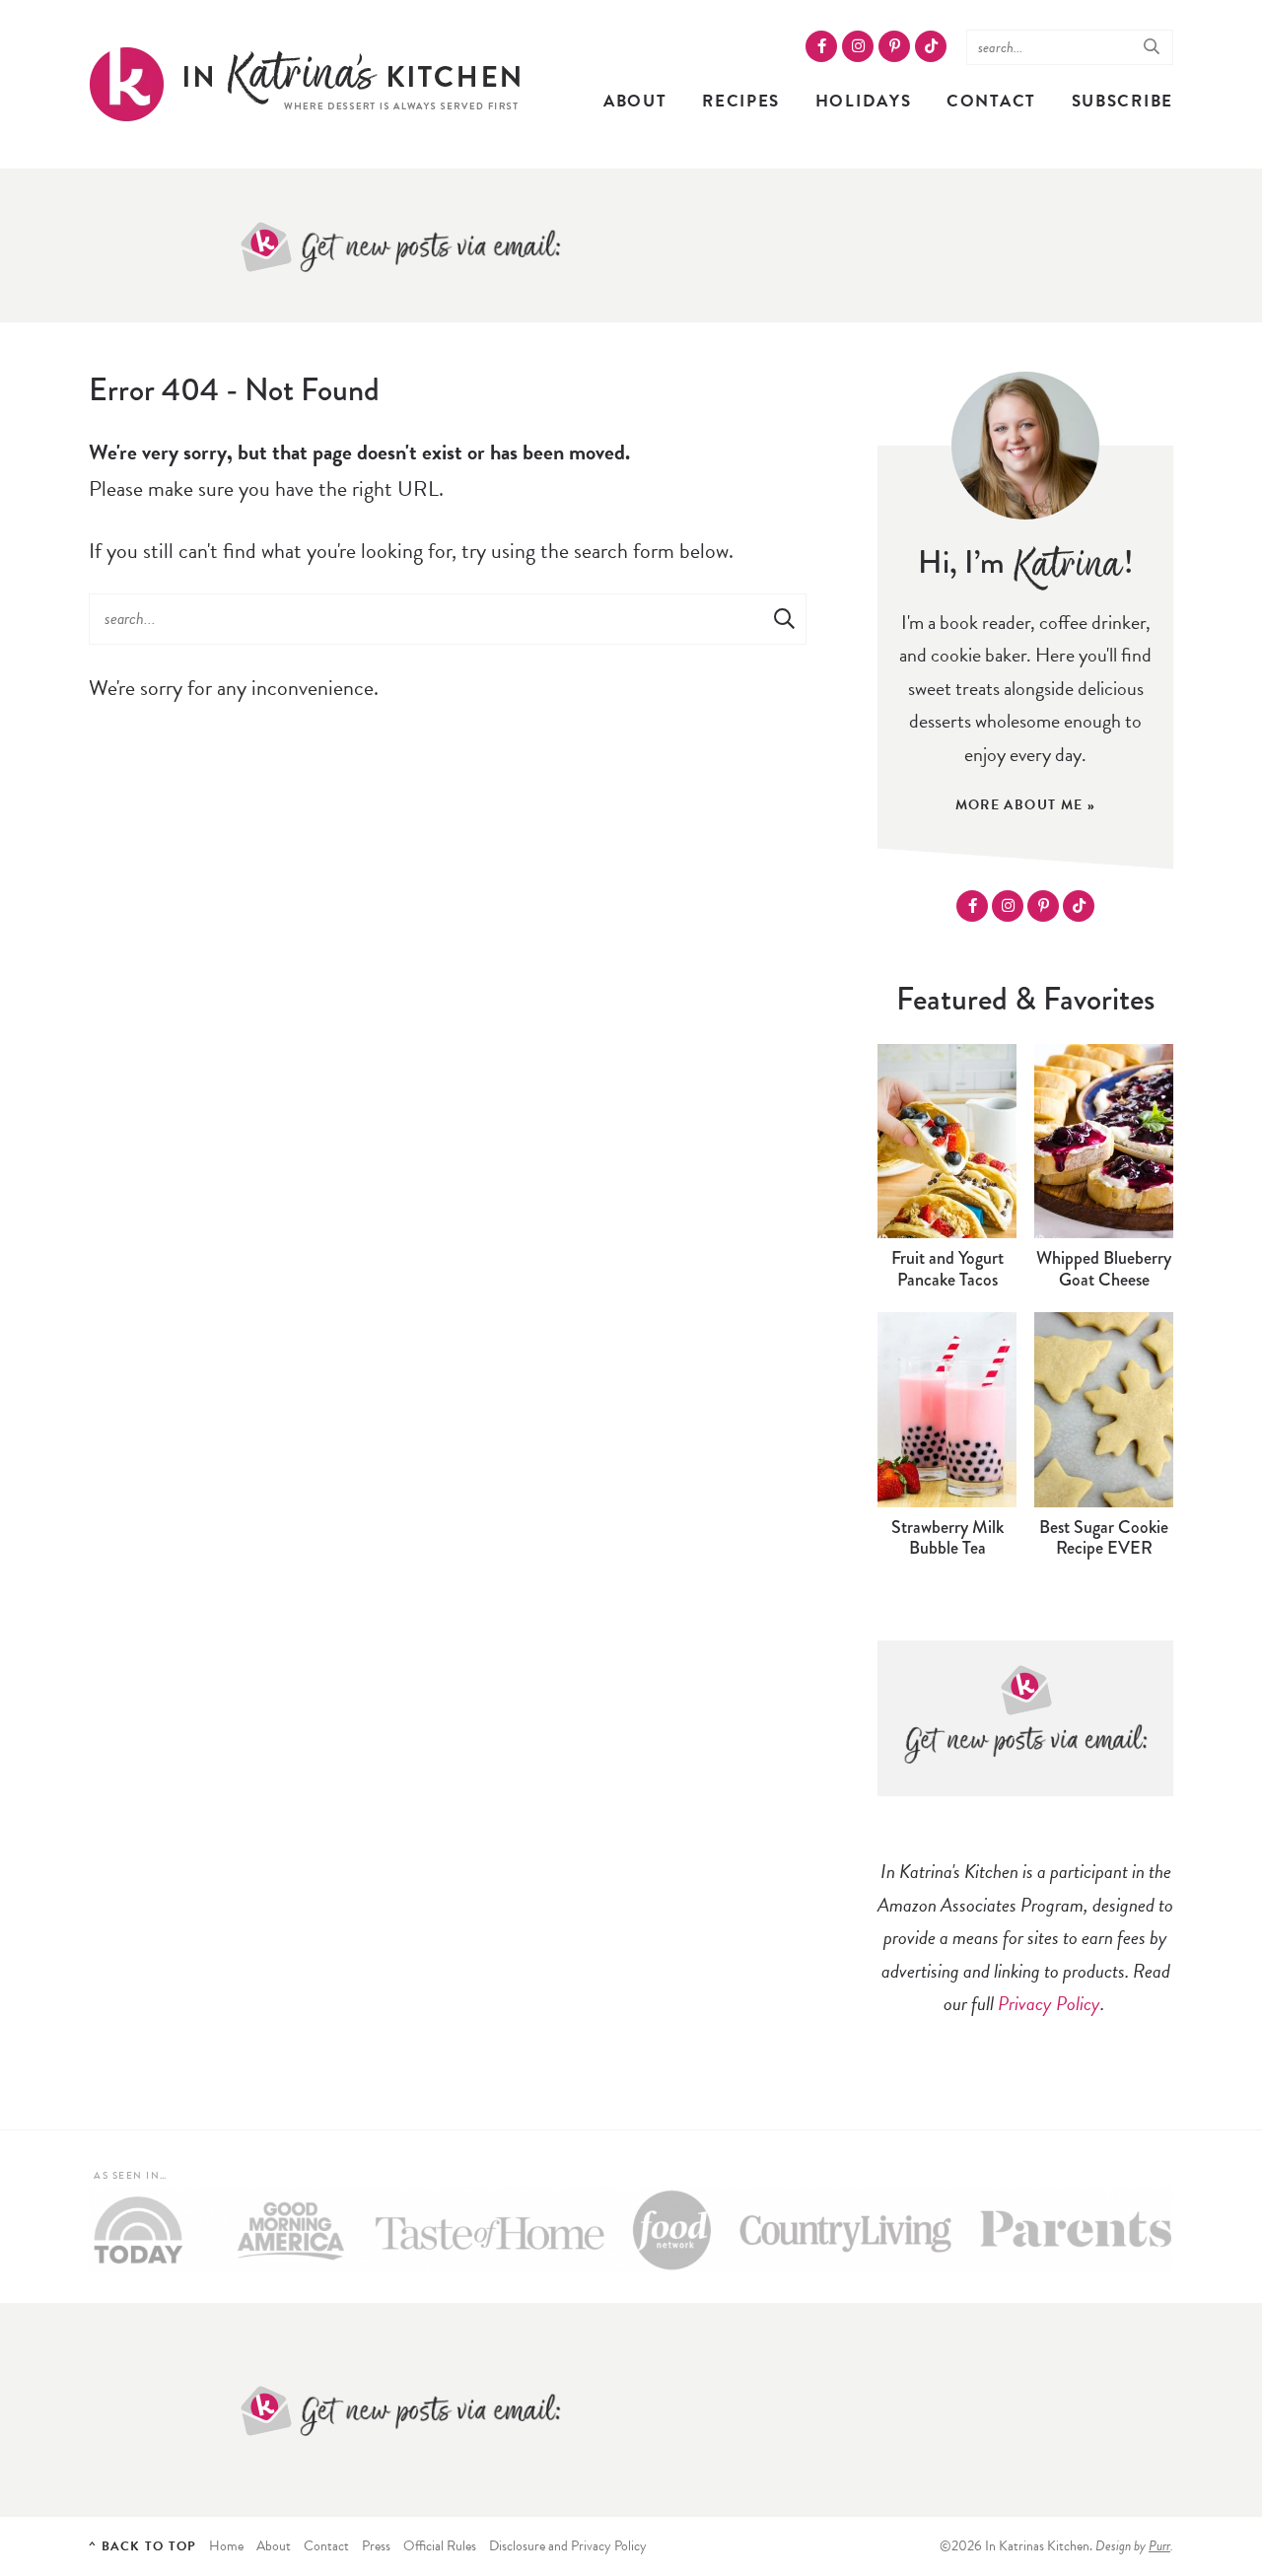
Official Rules (440, 2546)
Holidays (864, 101)
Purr (1159, 2546)
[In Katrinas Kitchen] (308, 84)
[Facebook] (821, 46)
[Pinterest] (894, 46)
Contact (991, 101)
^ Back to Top (142, 2546)
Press (376, 2546)
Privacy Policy (1049, 2003)
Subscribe (1122, 101)
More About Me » (1026, 805)
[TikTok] (931, 46)
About (635, 101)
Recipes (741, 101)
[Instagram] (858, 46)
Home (226, 2546)
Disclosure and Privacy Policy (568, 2546)
